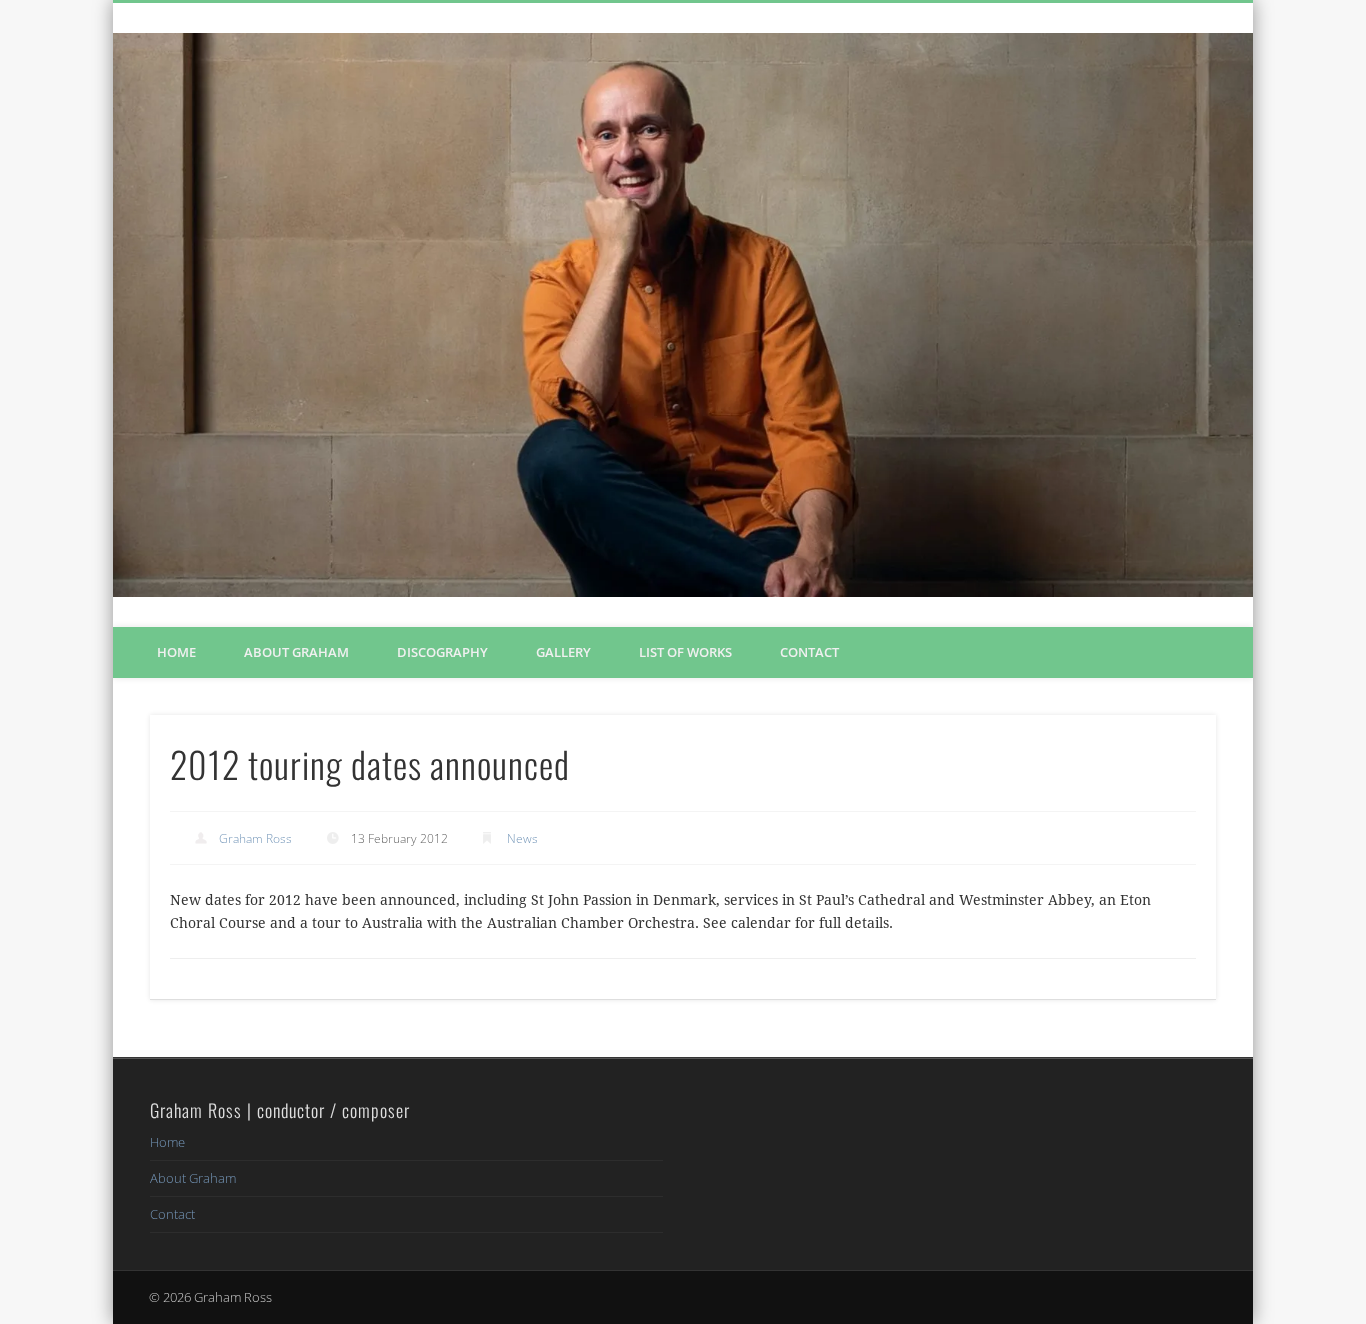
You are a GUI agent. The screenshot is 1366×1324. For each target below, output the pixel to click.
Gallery (563, 652)
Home (176, 652)
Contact (809, 652)
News (522, 838)
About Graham (296, 652)
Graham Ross (255, 838)
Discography (442, 652)
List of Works (685, 652)
